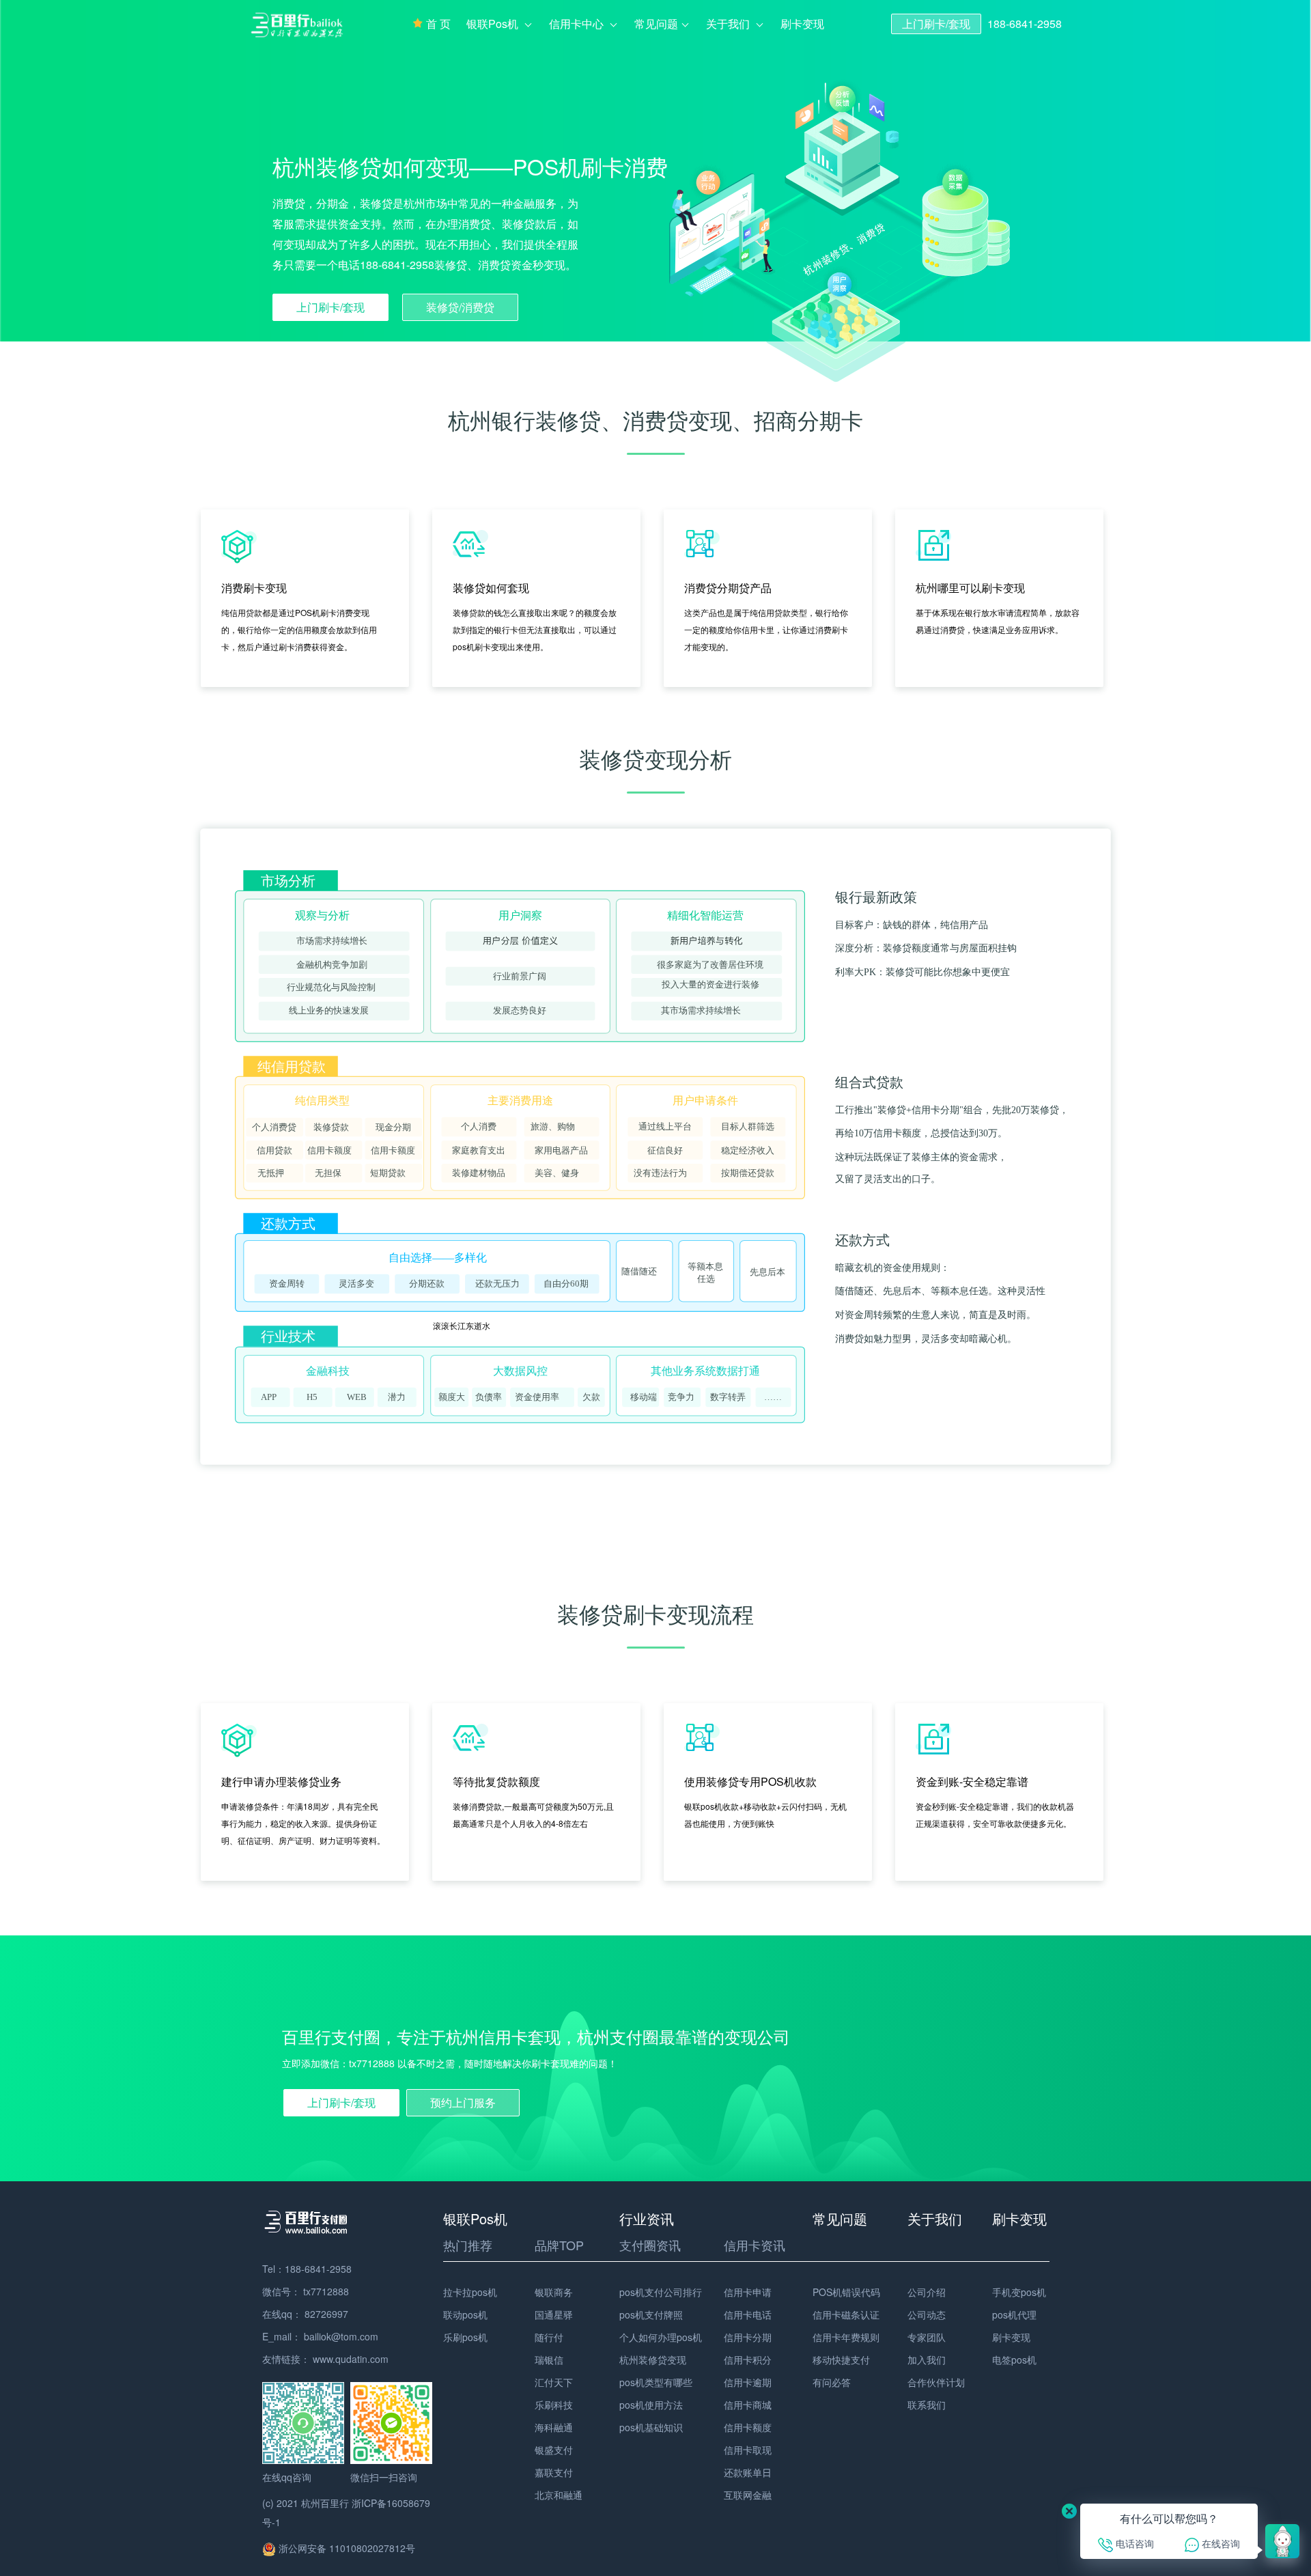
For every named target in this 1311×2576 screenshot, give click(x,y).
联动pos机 (465, 2314)
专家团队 (927, 2337)
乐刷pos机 (465, 2337)
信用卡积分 (748, 2360)
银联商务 (554, 2292)
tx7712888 (326, 2291)
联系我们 (927, 2405)
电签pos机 (1014, 2360)
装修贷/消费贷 (460, 307)
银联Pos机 (494, 24)
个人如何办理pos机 (661, 2337)
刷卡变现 (802, 24)
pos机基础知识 (651, 2427)
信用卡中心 (578, 24)
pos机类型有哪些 (656, 2382)
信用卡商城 (748, 2405)
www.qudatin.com (351, 2359)
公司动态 (927, 2314)
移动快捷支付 (841, 2360)
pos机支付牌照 (651, 2314)
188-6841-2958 (1025, 24)
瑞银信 (549, 2360)
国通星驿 (554, 2314)
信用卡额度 (748, 2427)
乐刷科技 (554, 2405)
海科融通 (554, 2427)
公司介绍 (927, 2292)
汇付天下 (554, 2382)
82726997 (326, 2314)
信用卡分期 (748, 2337)
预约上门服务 (463, 2102)
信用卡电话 (748, 2314)
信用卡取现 (748, 2450)
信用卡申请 (748, 2292)
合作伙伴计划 (936, 2382)
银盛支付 (554, 2450)
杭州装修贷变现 (653, 2360)
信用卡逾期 (748, 2382)
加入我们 (927, 2360)
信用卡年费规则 (846, 2337)
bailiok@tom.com (341, 2336)
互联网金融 (748, 2495)
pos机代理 (1014, 2314)
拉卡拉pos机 (470, 2292)
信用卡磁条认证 (846, 2314)
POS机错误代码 (846, 2292)
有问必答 (832, 2382)
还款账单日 (748, 2472)
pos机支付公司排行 (661, 2292)
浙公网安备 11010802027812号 (346, 2548)
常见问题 (656, 24)
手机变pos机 (1019, 2292)
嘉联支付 (554, 2472)
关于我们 (729, 24)
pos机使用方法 (651, 2405)
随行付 (549, 2337)
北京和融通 (559, 2495)
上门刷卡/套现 (936, 24)
